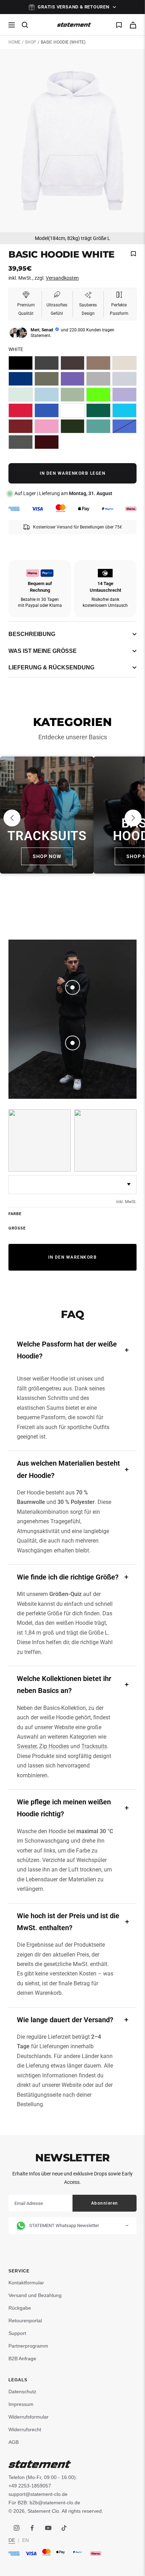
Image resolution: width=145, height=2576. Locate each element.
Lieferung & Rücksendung (51, 667)
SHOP (31, 42)
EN (26, 2540)
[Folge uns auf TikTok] (64, 2528)
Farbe (15, 1214)
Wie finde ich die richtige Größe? (68, 1577)
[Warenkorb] (133, 25)
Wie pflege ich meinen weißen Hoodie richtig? (64, 1808)
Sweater (27, 1746)
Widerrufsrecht (25, 2429)
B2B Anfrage (22, 2358)
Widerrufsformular (29, 2417)
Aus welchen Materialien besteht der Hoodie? (68, 1469)
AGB (14, 2442)
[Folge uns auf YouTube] (48, 2528)
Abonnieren (105, 2203)
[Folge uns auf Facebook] (32, 2528)
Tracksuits (94, 1746)
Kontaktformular (26, 2283)
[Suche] (25, 25)
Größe (17, 1228)
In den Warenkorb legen (72, 473)
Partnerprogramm (28, 2346)
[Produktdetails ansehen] (72, 987)
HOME (14, 42)
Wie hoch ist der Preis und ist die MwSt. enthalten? (68, 1922)
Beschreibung (32, 634)
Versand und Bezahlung (35, 2295)
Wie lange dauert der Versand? (65, 2020)
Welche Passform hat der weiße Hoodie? (67, 1350)
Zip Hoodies (54, 1746)
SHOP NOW (47, 856)
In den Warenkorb (72, 1257)
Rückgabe (20, 2308)
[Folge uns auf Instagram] (16, 2528)
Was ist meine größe (43, 651)
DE (12, 2540)
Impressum (21, 2404)
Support (17, 2333)
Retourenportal (25, 2321)
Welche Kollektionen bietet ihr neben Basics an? (64, 1685)
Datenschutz (22, 2392)
